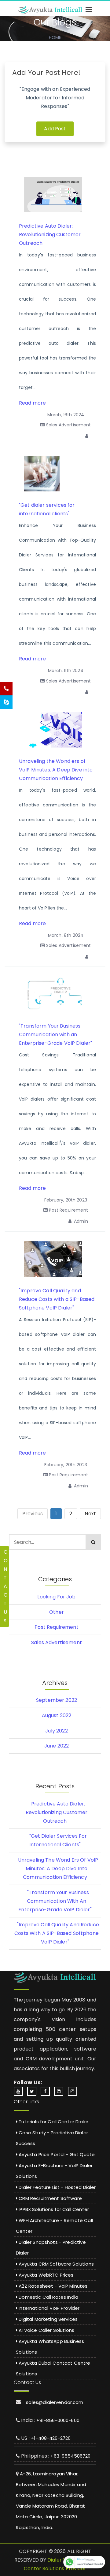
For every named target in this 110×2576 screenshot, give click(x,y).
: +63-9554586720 (69, 2456)
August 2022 (57, 1715)
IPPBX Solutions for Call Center (53, 2209)
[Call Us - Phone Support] (6, 689)
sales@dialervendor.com (55, 2402)
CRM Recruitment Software (50, 2198)
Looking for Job (56, 1597)
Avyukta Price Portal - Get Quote (56, 2154)
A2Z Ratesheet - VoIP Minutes (52, 2286)
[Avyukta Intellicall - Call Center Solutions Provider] (50, 10)
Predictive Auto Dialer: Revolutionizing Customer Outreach (50, 235)
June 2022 (57, 1746)
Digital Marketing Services (48, 2319)
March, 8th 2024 (66, 935)
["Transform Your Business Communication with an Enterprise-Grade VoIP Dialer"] (57, 994)
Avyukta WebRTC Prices (45, 2275)
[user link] (88, 436)
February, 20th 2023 (66, 1200)
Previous (33, 1514)
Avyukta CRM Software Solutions (56, 2264)
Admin (80, 1221)
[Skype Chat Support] (6, 702)
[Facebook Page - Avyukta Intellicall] (47, 2091)
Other (57, 1612)
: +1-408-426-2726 (50, 2438)
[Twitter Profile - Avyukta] (33, 2091)
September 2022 (57, 1700)
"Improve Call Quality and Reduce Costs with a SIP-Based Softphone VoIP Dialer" (57, 1299)
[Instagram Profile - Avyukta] (74, 2091)
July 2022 (56, 1731)
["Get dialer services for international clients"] (42, 473)
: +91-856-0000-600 (57, 2420)
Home (55, 37)
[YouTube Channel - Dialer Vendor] (20, 2091)
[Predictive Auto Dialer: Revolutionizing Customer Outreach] (58, 194)
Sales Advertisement (68, 425)
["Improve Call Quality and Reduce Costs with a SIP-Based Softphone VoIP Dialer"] (54, 1259)
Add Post (55, 129)
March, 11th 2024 (66, 671)
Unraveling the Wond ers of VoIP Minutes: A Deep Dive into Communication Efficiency (56, 770)
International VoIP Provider (48, 2308)
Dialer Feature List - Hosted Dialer (57, 2187)
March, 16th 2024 (66, 415)
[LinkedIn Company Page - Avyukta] (60, 2091)
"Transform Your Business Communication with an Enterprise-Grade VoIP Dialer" (55, 1034)
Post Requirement (68, 1210)
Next (90, 1514)
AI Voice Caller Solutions (46, 2330)
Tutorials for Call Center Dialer (53, 2122)
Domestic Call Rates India (48, 2297)
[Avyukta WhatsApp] (84, 2562)
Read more (32, 403)
